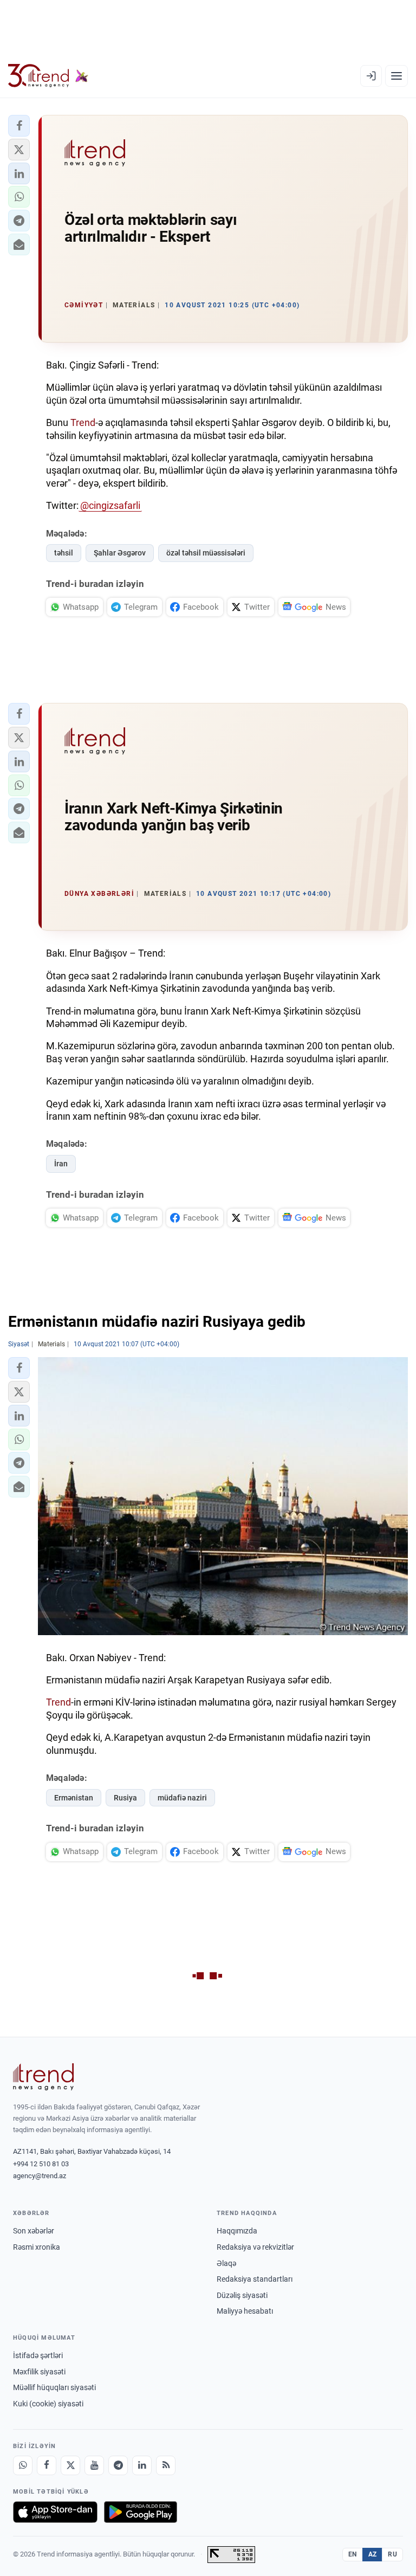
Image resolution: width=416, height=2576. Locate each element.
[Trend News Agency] (43, 2077)
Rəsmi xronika (37, 2247)
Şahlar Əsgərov (120, 553)
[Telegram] (118, 2465)
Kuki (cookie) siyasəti (48, 2404)
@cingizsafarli (110, 505)
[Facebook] (47, 2465)
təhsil (64, 553)
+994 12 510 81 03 (41, 2164)
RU (392, 2554)
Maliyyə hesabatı (245, 2311)
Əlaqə (226, 2263)
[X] (70, 2465)
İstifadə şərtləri (38, 2355)
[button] (19, 126)
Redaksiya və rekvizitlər (255, 2247)
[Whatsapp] (23, 2465)
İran (61, 1164)
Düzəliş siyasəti (242, 2295)
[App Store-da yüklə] (55, 2512)
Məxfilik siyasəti (39, 2372)
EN (353, 2554)
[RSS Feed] (166, 2465)
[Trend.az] (48, 76)
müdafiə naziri (182, 1798)
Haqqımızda (237, 2231)
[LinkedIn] (142, 2465)
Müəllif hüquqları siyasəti (54, 2387)
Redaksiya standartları (255, 2279)
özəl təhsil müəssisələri (206, 553)
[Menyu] (396, 76)
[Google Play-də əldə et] (141, 2512)
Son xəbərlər (34, 2231)
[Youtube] (94, 2465)
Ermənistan (74, 1798)
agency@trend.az (40, 2176)
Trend (82, 422)
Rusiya (125, 1798)
